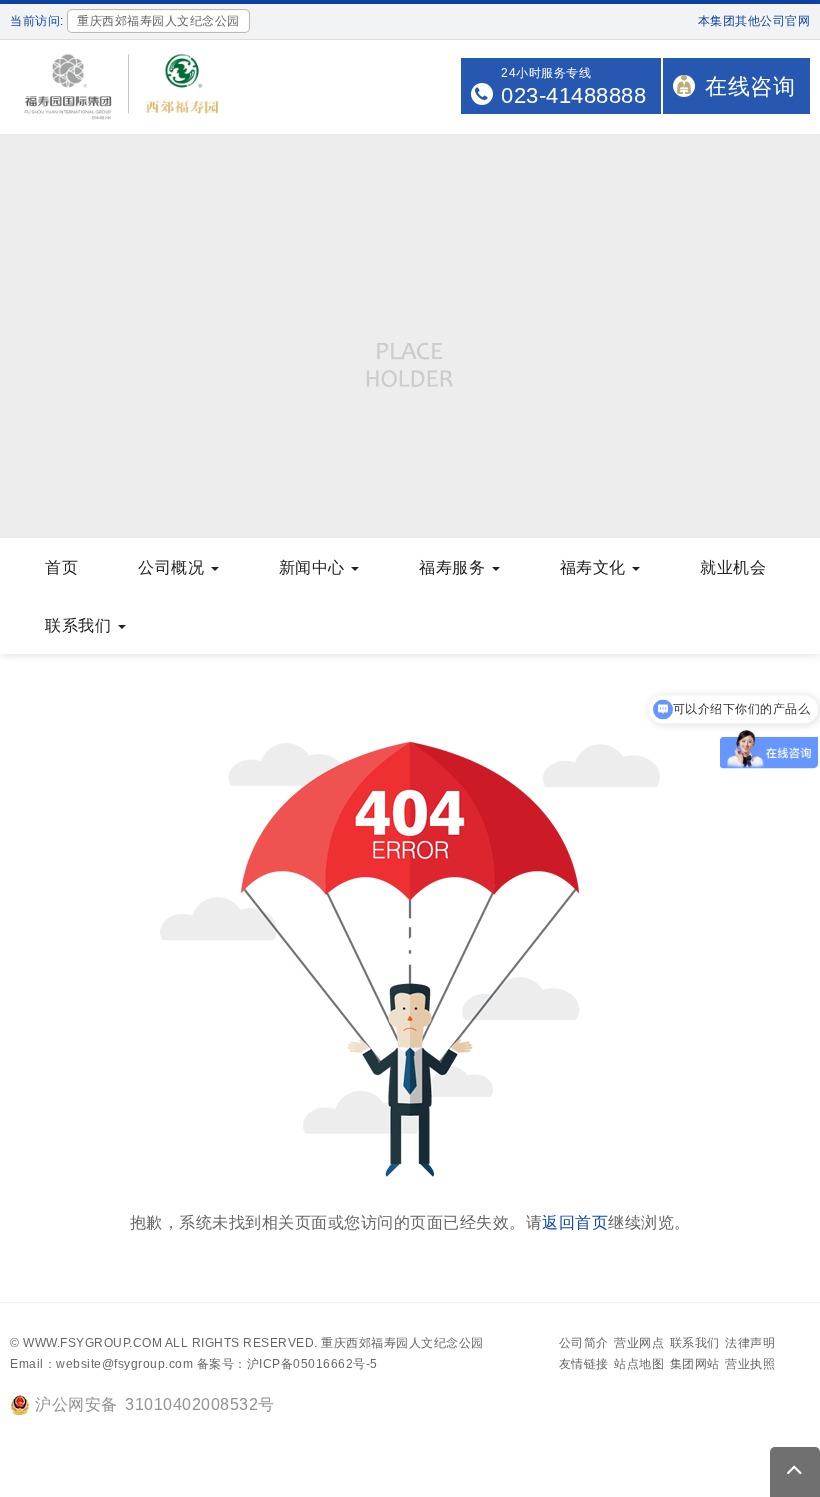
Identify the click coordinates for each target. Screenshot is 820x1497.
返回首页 (575, 1222)
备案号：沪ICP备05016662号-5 (287, 1364)
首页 (61, 567)
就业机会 (733, 567)
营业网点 (639, 1343)
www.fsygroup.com (92, 1343)
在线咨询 (750, 86)
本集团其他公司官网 (754, 21)
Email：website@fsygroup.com (101, 1364)
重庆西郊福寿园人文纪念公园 (402, 1343)
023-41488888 (573, 95)
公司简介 (584, 1343)
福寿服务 (454, 567)
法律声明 (750, 1343)
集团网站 (695, 1364)
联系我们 (80, 625)
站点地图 (639, 1364)
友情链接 (584, 1364)
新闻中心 (314, 567)
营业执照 (750, 1364)
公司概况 (173, 567)
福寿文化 (595, 567)
